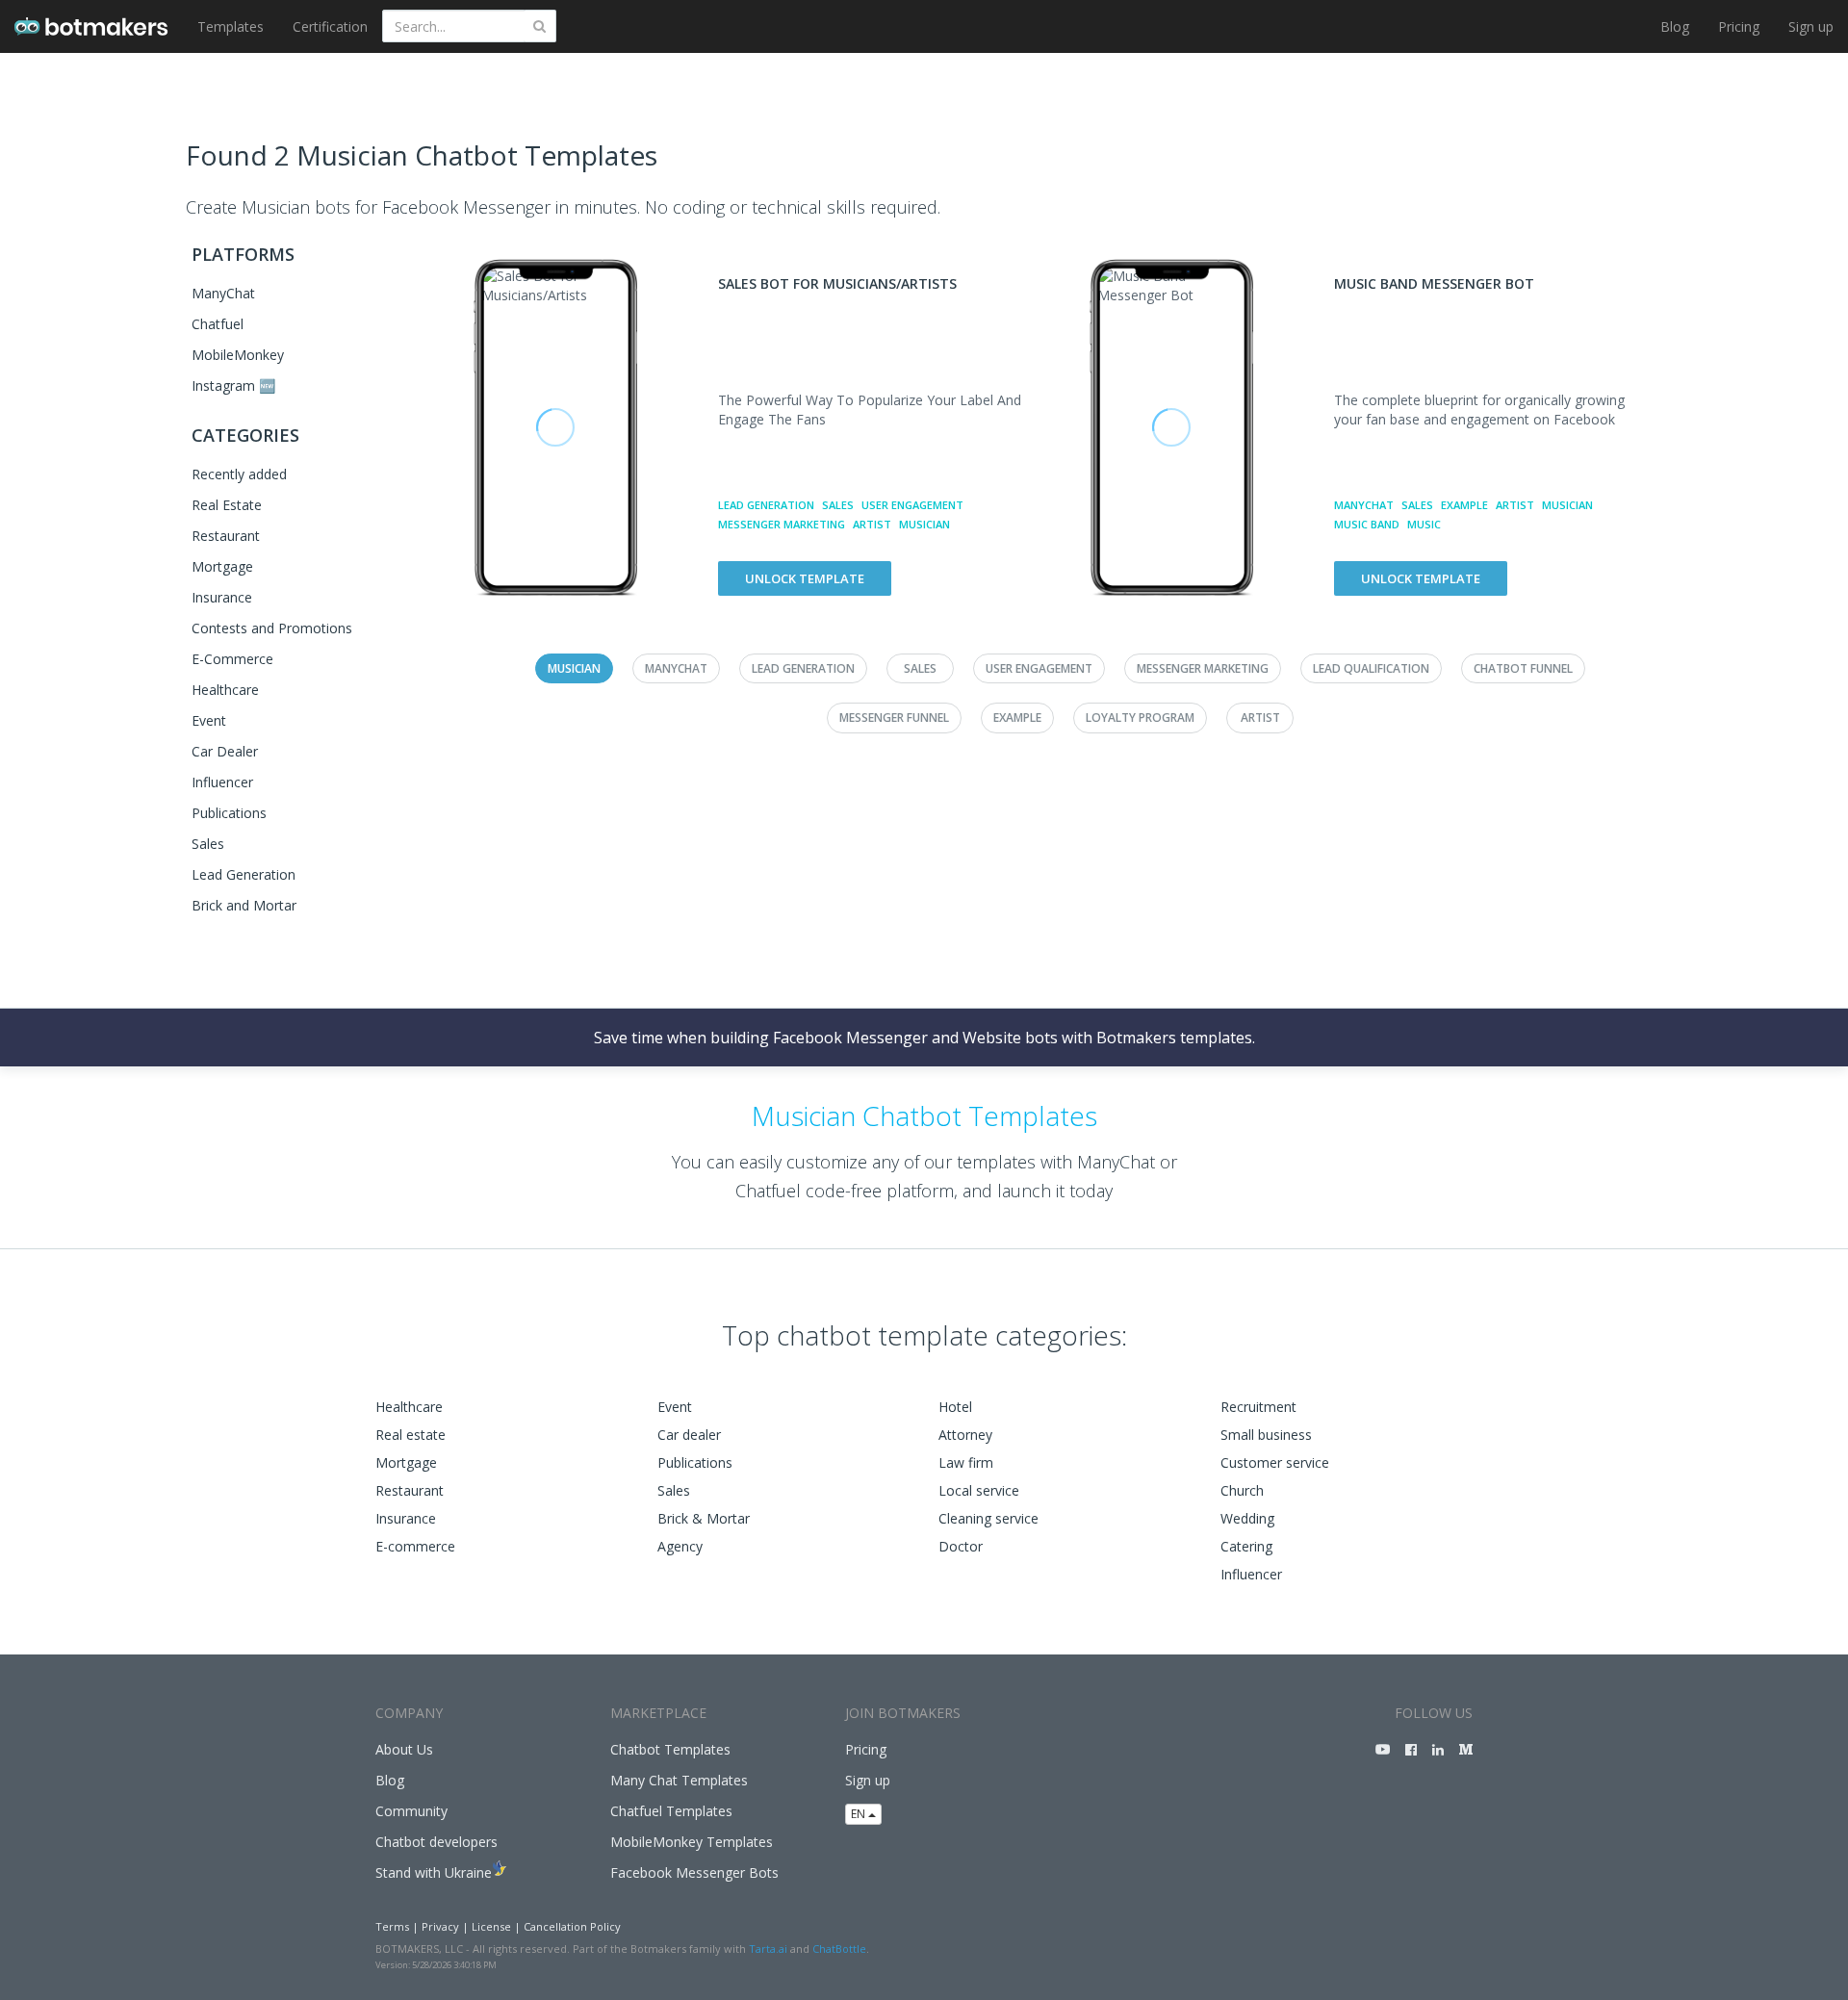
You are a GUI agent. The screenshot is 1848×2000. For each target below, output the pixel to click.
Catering (1246, 1546)
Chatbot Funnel (1523, 668)
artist (872, 524)
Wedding (1247, 1518)
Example (1464, 505)
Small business (1266, 1435)
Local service (979, 1490)
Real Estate (227, 505)
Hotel (955, 1407)
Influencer (222, 782)
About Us (404, 1749)
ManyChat (223, 293)
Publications (229, 813)
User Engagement (912, 505)
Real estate (411, 1435)
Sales (208, 844)
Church (1242, 1490)
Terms (392, 1926)
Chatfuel (218, 324)
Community (411, 1811)
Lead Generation (244, 874)
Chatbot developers (436, 1842)
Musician (924, 524)
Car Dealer (225, 751)
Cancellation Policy (572, 1926)
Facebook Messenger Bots (694, 1872)
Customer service (1275, 1462)
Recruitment (1258, 1407)
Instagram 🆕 (233, 385)
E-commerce (415, 1546)
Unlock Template (805, 578)
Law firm (966, 1462)
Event (209, 720)
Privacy (440, 1926)
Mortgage (222, 566)
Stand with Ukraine (434, 1872)
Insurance (222, 597)
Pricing (1739, 26)
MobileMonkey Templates (692, 1842)
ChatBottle (839, 1949)
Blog (1675, 26)
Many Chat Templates (679, 1780)
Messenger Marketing (782, 524)
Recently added (239, 474)
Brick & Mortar (704, 1518)
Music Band (1367, 524)
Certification (330, 26)
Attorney (965, 1435)
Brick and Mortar (244, 905)
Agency (680, 1546)
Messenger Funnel (894, 718)
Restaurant (226, 536)
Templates (231, 26)
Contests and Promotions (272, 628)
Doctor (961, 1546)
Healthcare (225, 690)
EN (860, 1814)
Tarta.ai (768, 1949)
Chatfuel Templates (671, 1811)
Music (1424, 524)
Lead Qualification (1371, 668)
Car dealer (689, 1435)
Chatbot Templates (670, 1749)
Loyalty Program (1140, 718)
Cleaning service (988, 1518)
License (491, 1926)
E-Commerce (232, 659)
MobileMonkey (238, 355)
